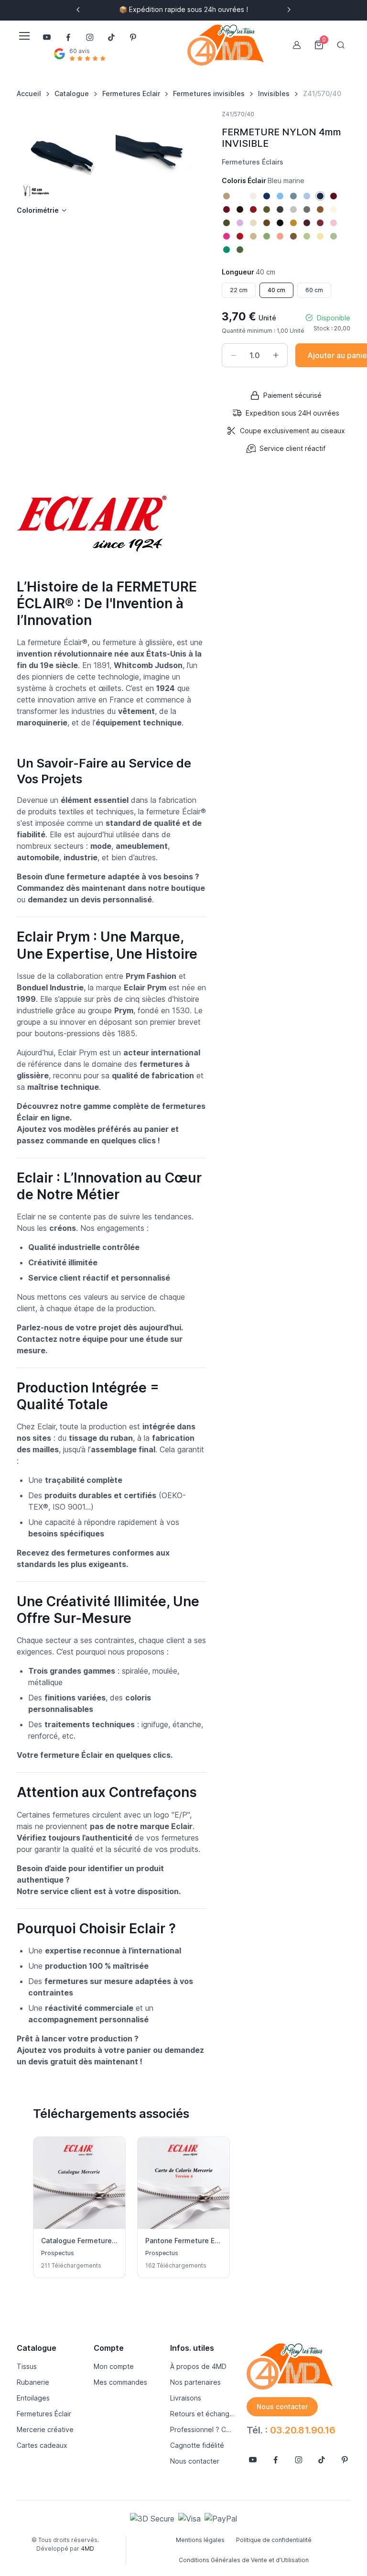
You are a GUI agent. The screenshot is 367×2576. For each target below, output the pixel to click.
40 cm (276, 290)
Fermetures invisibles (209, 93)
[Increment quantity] (276, 355)
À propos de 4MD (198, 2366)
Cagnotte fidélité (197, 2445)
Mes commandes (120, 2382)
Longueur (248, 272)
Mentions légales (200, 2540)
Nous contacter (195, 2461)
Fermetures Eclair (131, 93)
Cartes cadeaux (42, 2445)
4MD (87, 2549)
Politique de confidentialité (274, 2540)
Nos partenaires (195, 2382)
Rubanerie (33, 2382)
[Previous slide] (78, 10)
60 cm (314, 290)
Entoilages (33, 2398)
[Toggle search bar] (341, 45)
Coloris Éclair (263, 181)
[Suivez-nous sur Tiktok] (111, 37)
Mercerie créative (45, 2429)
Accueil (29, 93)
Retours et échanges (203, 2414)
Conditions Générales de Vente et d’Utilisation (244, 2560)
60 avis (80, 51)
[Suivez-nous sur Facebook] (68, 37)
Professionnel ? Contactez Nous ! (203, 2429)
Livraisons (186, 2398)
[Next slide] (289, 10)
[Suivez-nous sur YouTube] (47, 37)
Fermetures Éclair (44, 2414)
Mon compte (114, 2366)
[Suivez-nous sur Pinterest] (133, 37)
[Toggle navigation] (24, 36)
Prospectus (58, 2253)
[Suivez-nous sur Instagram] (90, 37)
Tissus (27, 2366)
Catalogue (72, 93)
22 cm (239, 290)
